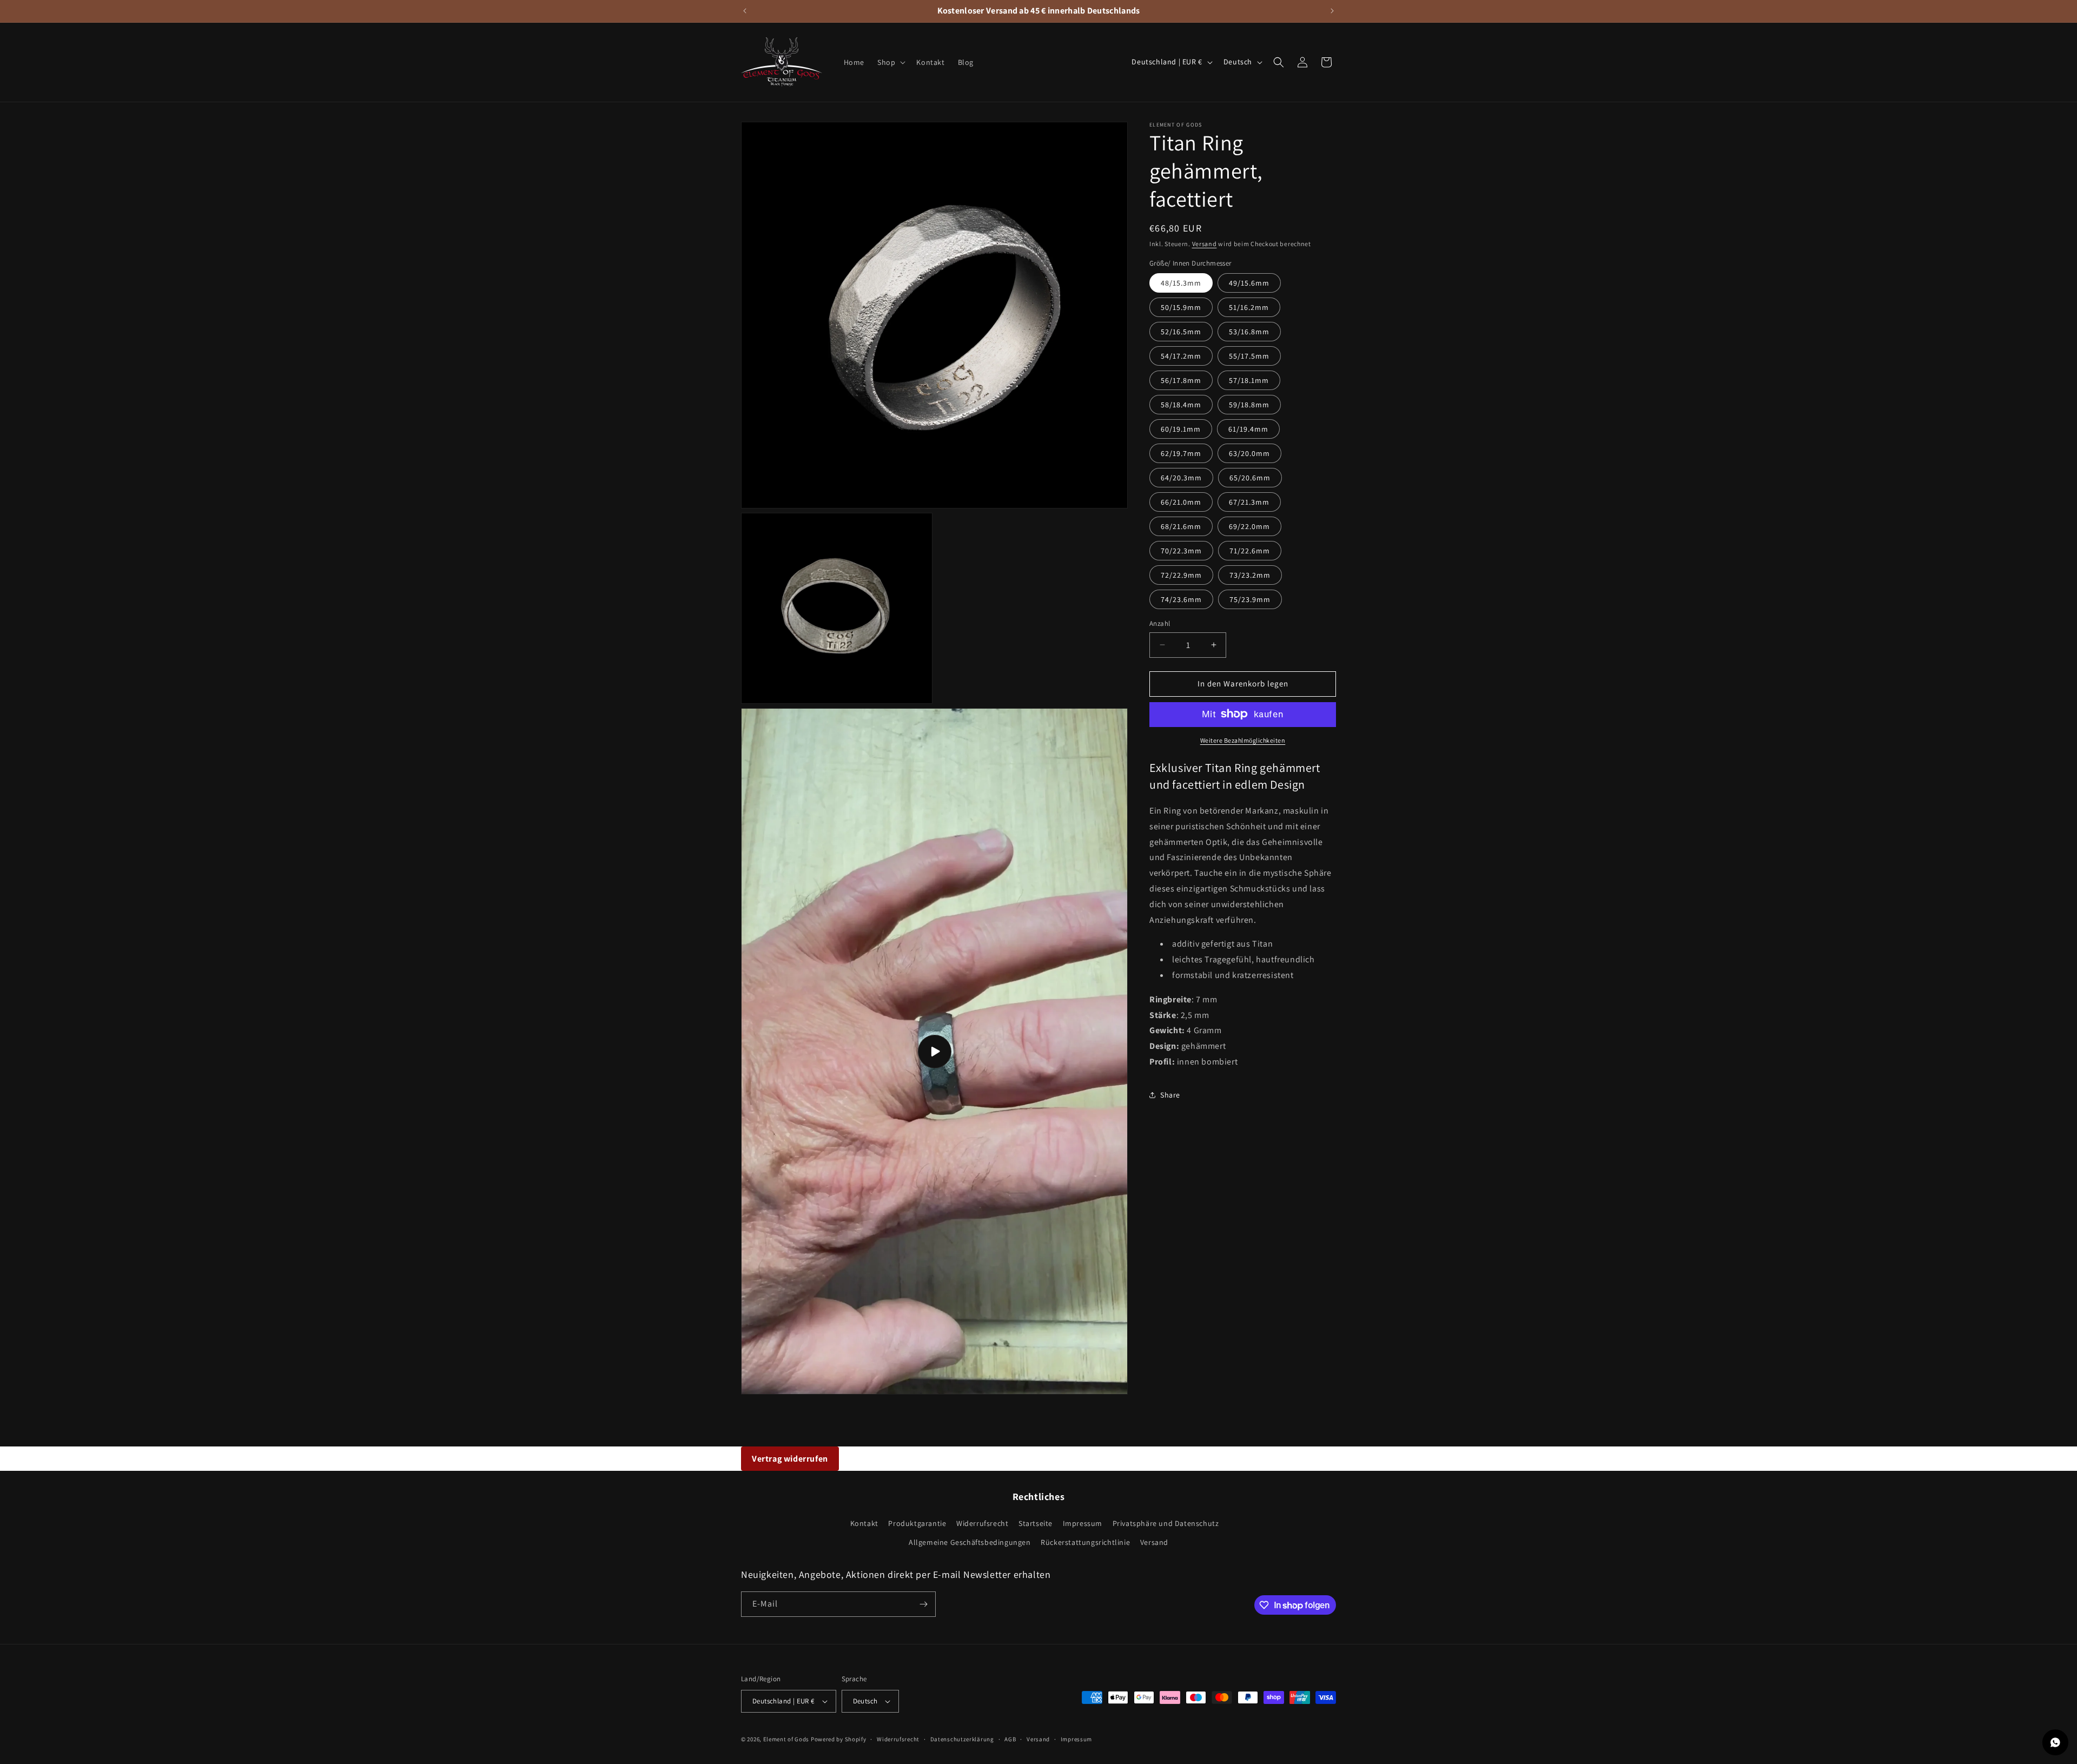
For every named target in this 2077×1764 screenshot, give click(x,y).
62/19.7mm (1181, 453)
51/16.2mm (1249, 307)
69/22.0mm (1249, 526)
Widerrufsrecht (982, 1523)
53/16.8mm (1249, 332)
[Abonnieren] (923, 1604)
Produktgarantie (917, 1523)
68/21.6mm (1181, 526)
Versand (1205, 244)
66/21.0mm (1181, 502)
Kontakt (864, 1523)
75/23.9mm (1250, 599)
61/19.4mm (1248, 429)
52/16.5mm (1181, 332)
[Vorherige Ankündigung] (745, 11)
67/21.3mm (1249, 502)
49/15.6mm (1249, 283)
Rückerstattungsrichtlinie (1085, 1542)
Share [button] (1170, 1095)
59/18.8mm (1249, 405)
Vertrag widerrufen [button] (790, 1459)
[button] (890, 62)
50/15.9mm (1181, 307)
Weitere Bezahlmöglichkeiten (1243, 740)
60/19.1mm (1181, 429)
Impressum (1083, 1523)
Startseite (1036, 1523)
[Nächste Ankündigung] (1332, 11)
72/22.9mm (1181, 575)
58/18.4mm (1181, 405)
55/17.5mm (1249, 356)
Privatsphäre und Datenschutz (1166, 1523)
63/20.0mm (1249, 453)
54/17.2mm (1181, 356)
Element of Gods (786, 1739)
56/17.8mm (1181, 380)
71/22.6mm (1250, 551)
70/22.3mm (1181, 551)
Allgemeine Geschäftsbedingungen (970, 1542)
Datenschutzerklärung (962, 1739)
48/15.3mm (1181, 283)
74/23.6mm (1181, 599)
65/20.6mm (1250, 478)
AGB (1010, 1739)
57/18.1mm (1249, 380)
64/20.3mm (1181, 478)
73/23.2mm (1250, 575)
